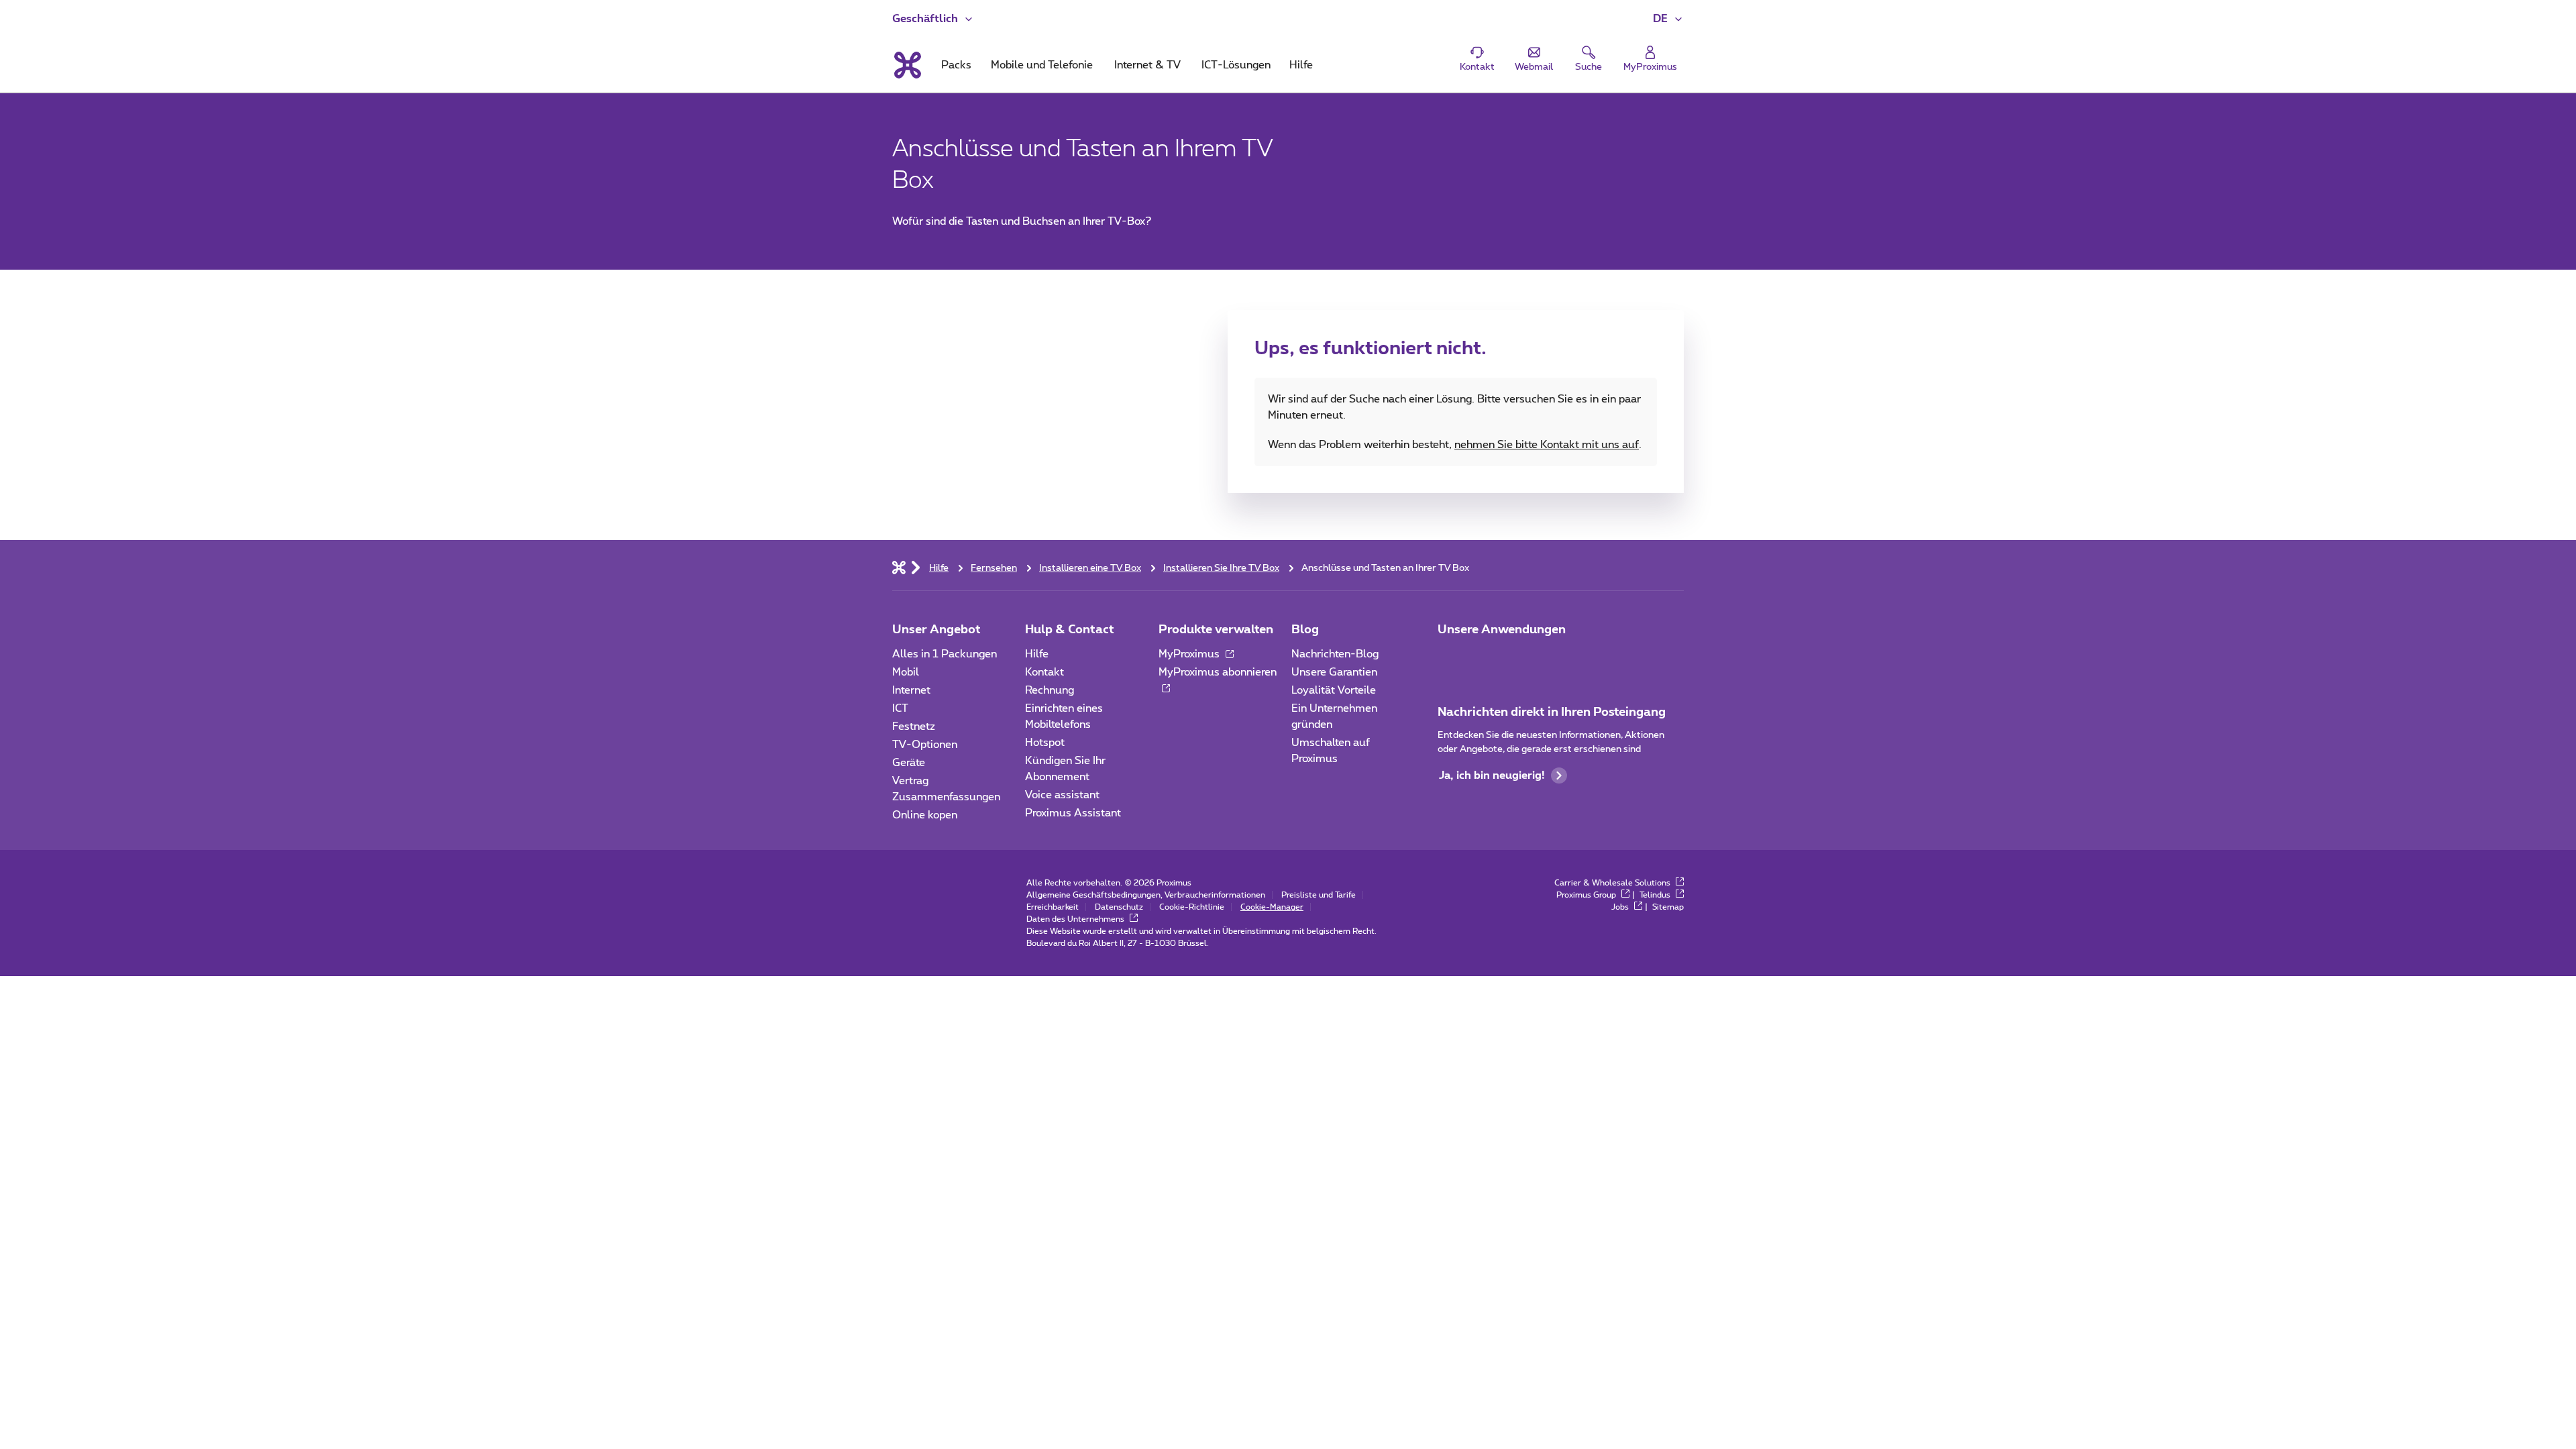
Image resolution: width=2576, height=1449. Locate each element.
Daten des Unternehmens (1076, 919)
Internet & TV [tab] (1147, 65)
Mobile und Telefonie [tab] (1042, 65)
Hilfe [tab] (1301, 65)
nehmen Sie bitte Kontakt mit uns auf (1547, 445)
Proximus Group (1587, 895)
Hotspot (1045, 743)
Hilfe (1037, 654)
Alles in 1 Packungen (945, 654)
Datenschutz (1119, 907)
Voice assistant (1062, 795)
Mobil (906, 672)
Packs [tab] (956, 65)
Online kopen (925, 815)
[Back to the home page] (907, 65)
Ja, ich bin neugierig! (1492, 775)
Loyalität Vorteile (1334, 690)
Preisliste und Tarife (1319, 895)
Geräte (909, 763)
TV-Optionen (925, 745)
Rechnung (1050, 690)
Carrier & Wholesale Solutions (1613, 883)
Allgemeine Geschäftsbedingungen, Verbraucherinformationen (1146, 895)
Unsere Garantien (1334, 672)
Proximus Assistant (1073, 813)
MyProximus (1190, 654)
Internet (911, 690)
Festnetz (914, 727)
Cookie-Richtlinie (1192, 907)
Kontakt (1044, 672)
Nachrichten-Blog (1335, 654)
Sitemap (1668, 907)
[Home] (899, 567)
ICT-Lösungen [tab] (1236, 65)
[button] (1668, 19)
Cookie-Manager (1272, 907)
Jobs (1621, 907)
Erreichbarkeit (1053, 907)
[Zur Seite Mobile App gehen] (1450, 658)
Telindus (1656, 895)
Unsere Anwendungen (1502, 630)
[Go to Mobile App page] (1487, 658)
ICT (900, 708)
